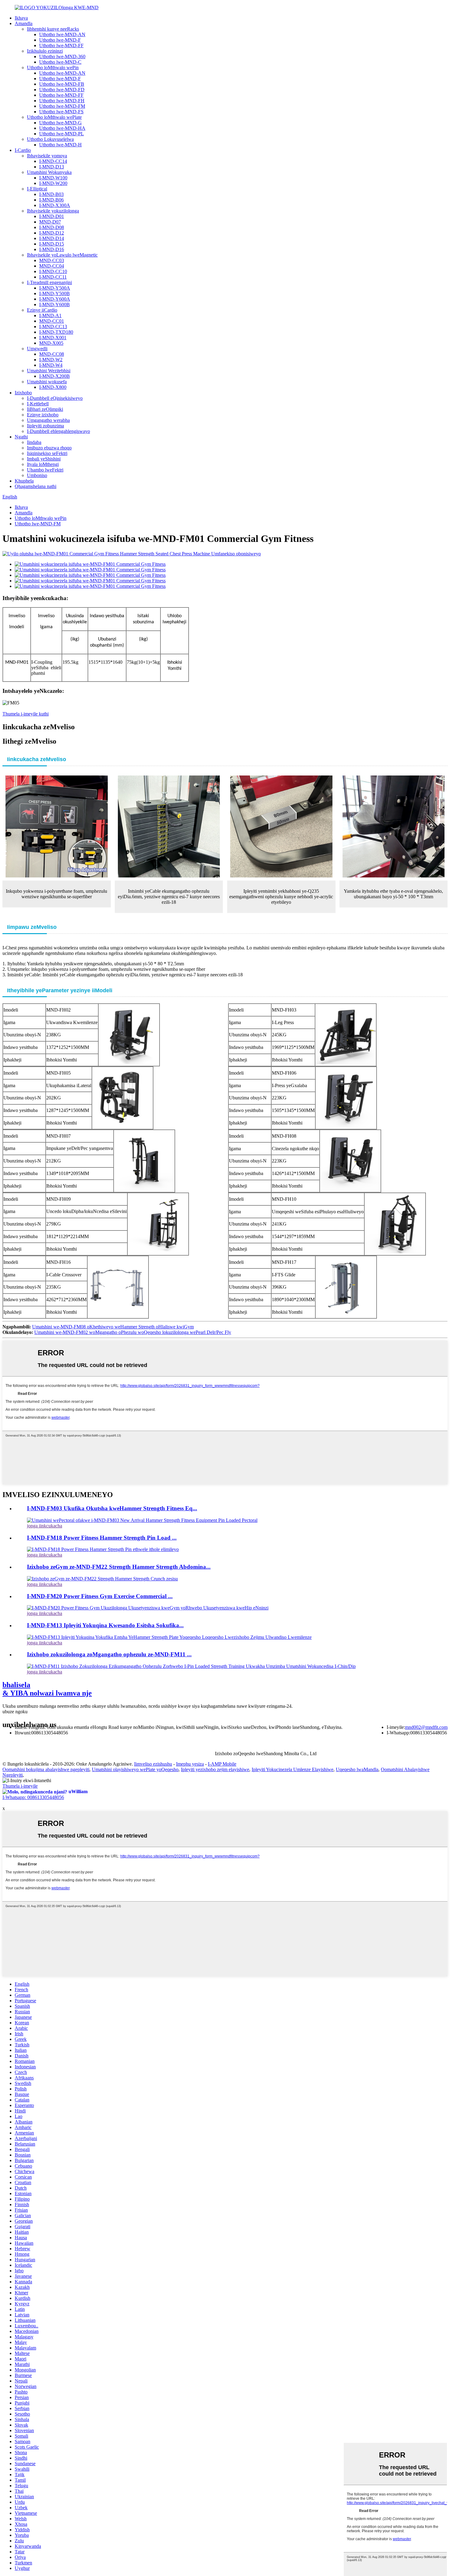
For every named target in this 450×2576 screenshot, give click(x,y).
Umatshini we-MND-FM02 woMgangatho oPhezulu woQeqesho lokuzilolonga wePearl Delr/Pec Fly (133, 1332)
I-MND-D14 (52, 238)
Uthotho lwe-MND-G (60, 123)
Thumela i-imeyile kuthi (26, 714)
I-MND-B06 (51, 200)
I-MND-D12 (52, 233)
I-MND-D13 (52, 167)
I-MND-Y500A (55, 288)
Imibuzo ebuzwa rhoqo (49, 448)
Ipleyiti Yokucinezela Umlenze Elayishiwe (292, 1769)
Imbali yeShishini (44, 459)
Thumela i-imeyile (20, 1786)
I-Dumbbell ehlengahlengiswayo (58, 431)
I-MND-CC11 (53, 277)
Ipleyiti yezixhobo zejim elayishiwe (215, 1769)
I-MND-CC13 (53, 327)
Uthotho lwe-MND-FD (62, 90)
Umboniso (37, 475)
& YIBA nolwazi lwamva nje (47, 1689)
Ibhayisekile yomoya (47, 156)
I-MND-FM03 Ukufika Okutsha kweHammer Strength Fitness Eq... (112, 1508)
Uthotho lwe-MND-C (60, 62)
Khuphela (24, 481)
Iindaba (34, 442)
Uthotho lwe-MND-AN (62, 34)
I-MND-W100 (53, 178)
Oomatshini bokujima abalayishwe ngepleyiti (46, 1769)
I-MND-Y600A (55, 299)
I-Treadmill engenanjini (49, 282)
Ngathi (21, 437)
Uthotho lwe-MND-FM (62, 106)
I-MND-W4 (51, 365)
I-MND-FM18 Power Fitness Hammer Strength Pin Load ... (102, 1538)
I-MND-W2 (51, 360)
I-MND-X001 (53, 338)
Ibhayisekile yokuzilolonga (53, 211)
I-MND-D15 (52, 244)
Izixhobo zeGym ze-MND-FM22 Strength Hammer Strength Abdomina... (119, 1567)
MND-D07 (50, 222)
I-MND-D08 (52, 227)
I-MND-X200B (54, 376)
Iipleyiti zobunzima (45, 426)
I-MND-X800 (53, 387)
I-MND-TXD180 (56, 332)
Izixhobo (23, 393)
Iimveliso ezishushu (153, 1764)
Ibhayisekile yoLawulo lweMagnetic (62, 255)
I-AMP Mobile (222, 1764)
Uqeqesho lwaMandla (357, 1769)
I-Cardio (23, 150)
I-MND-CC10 (53, 271)
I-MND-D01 (52, 216)
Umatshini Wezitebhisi (49, 371)
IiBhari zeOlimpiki (45, 409)
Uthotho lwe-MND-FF (61, 45)
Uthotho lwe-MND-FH (62, 101)
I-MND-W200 (53, 183)
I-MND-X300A (55, 205)
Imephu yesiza (190, 1764)
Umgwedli (37, 349)
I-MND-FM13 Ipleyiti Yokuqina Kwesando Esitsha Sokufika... (105, 1625)
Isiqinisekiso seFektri (47, 453)
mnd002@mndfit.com (426, 1727)
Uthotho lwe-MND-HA (62, 128)
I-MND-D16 (52, 249)
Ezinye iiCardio (42, 310)
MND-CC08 (52, 354)
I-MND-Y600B (54, 304)
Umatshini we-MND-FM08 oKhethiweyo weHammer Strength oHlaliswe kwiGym (113, 1327)
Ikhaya (21, 18)
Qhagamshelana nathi (36, 486)
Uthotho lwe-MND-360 (62, 56)
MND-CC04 (52, 266)
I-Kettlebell (38, 404)
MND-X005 (51, 343)
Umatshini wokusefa (47, 382)
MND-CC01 (52, 321)
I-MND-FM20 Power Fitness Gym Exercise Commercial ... (100, 1596)
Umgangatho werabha (48, 420)
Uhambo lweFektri (45, 470)
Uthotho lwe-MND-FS (61, 112)
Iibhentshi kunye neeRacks (53, 29)
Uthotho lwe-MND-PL (62, 134)
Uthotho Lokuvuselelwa (50, 139)
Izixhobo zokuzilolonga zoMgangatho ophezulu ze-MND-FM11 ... (109, 1654)
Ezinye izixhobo (43, 415)
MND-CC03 (52, 260)
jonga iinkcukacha (45, 1526)
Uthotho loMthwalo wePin (53, 68)
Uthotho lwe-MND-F (60, 40)
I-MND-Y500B (54, 293)
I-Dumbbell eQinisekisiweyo (55, 398)
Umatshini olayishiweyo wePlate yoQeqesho (135, 1769)
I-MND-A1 (50, 315)
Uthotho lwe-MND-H (60, 145)
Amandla (24, 23)
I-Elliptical (37, 189)
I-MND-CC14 (53, 161)
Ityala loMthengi (43, 464)
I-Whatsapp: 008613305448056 (33, 1797)
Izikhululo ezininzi (45, 51)
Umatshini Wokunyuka (49, 172)
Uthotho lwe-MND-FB (62, 84)
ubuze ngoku (15, 1712)
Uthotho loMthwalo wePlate (54, 117)
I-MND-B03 (51, 194)
